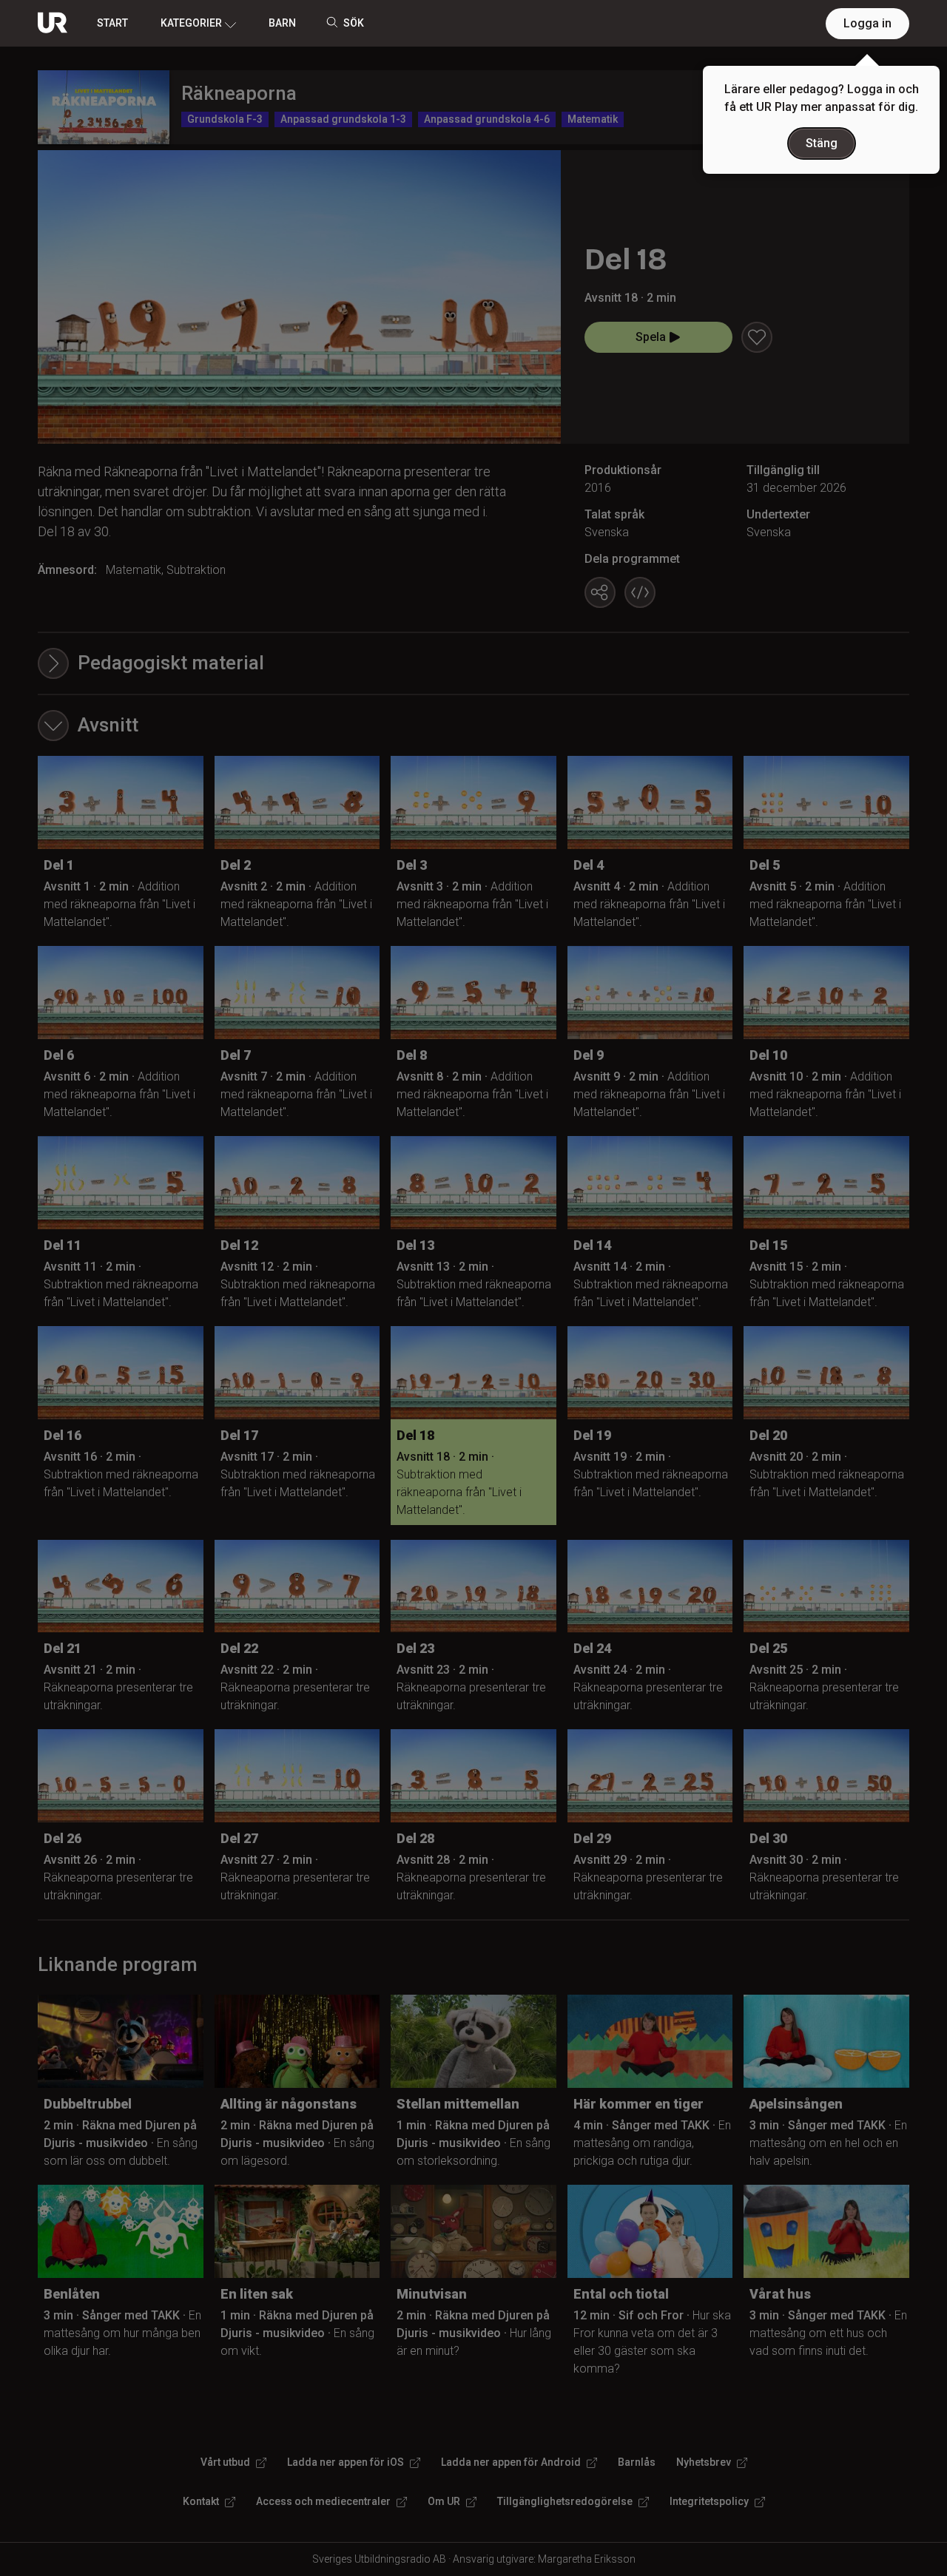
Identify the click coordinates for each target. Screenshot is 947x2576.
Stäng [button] (822, 143)
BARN (282, 23)
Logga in (867, 23)
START (112, 23)
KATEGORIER (191, 23)
